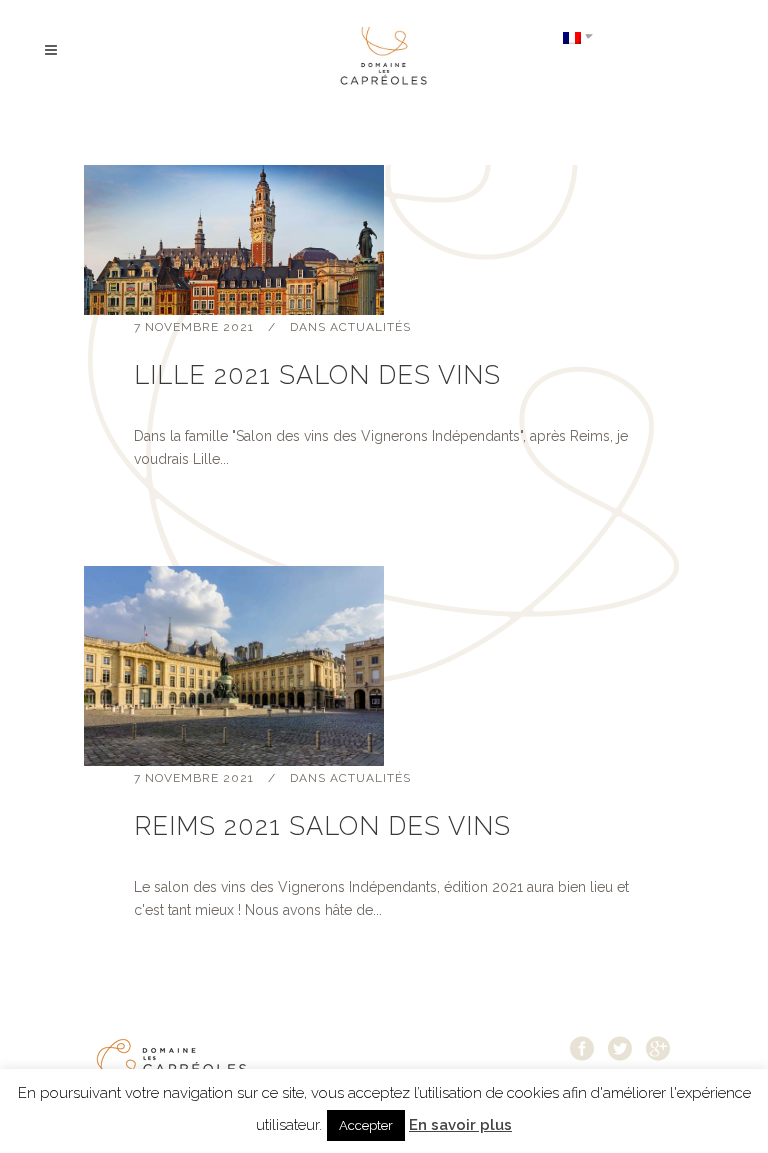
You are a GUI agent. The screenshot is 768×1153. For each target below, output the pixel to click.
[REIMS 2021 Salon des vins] (384, 666)
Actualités (370, 327)
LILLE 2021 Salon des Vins (317, 375)
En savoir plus (460, 1125)
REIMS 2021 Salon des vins (322, 826)
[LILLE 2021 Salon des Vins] (384, 240)
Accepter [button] (366, 1125)
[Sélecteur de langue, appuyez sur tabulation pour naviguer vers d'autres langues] (578, 36)
